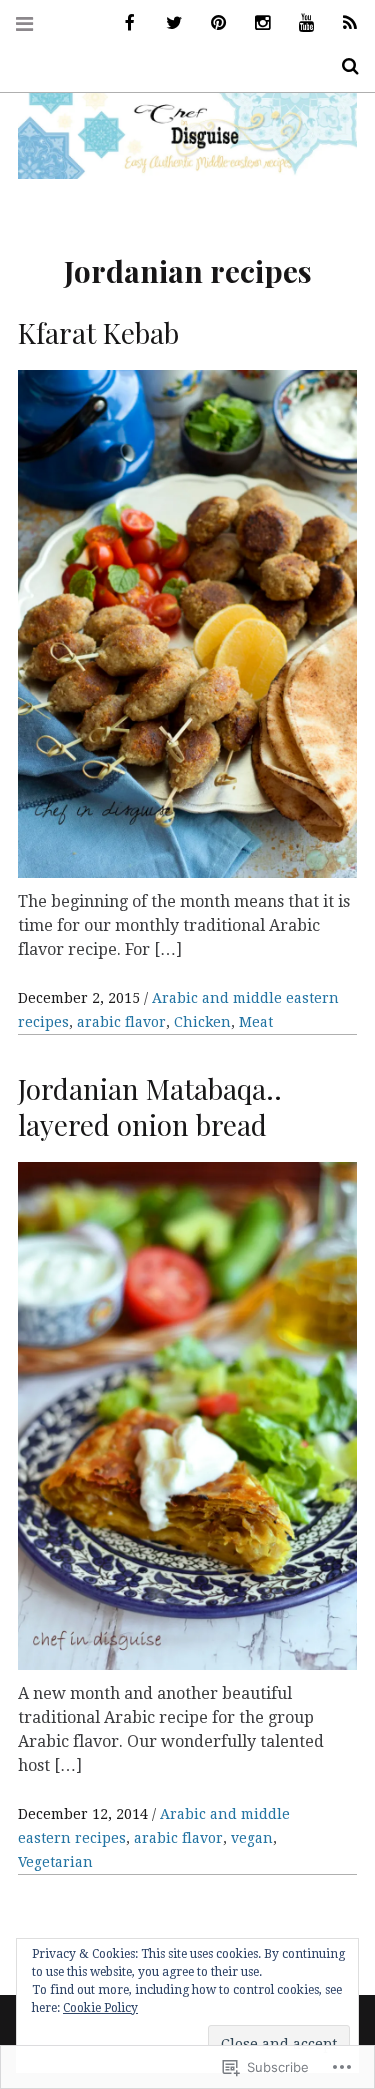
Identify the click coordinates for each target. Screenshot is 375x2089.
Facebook (123, 23)
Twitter (167, 23)
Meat (256, 1022)
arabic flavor (121, 1022)
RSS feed (343, 23)
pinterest (211, 23)
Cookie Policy (100, 2008)
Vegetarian (55, 1862)
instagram (255, 23)
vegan (252, 1838)
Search (343, 66)
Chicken (202, 1022)
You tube (299, 23)
